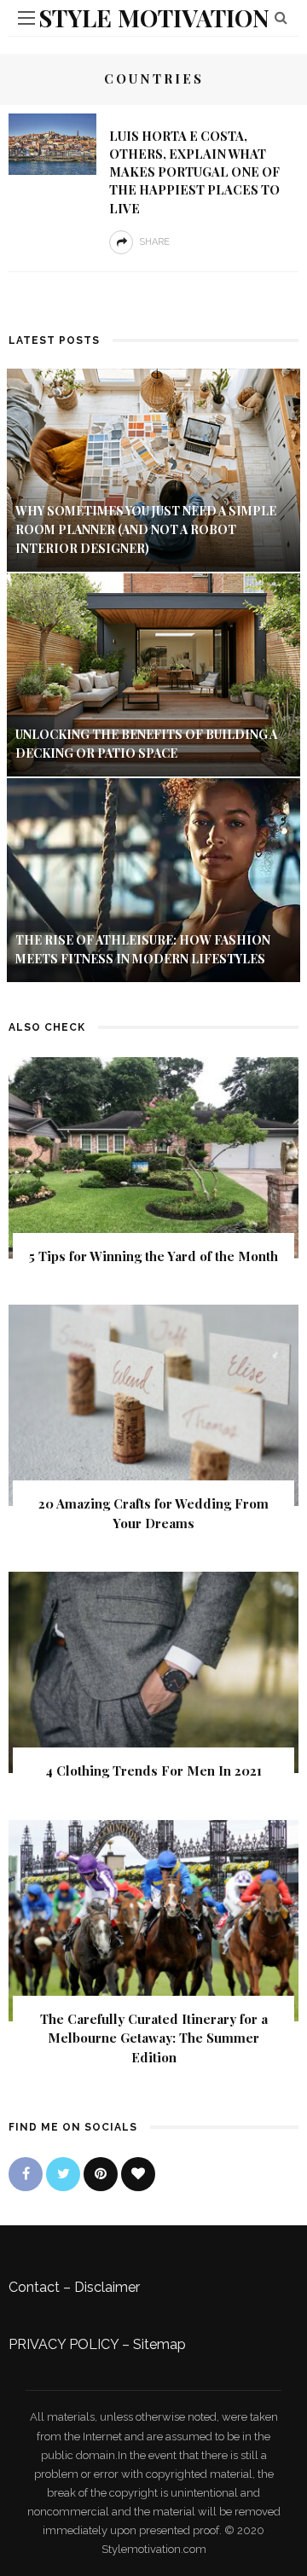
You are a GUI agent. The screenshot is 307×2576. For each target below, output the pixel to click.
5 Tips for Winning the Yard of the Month (153, 1256)
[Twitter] (63, 2174)
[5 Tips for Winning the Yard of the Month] (153, 1157)
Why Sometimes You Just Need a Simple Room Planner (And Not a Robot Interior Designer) (146, 530)
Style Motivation (154, 17)
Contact (34, 2287)
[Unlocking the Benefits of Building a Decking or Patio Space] (153, 674)
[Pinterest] (101, 2174)
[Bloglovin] (138, 2174)
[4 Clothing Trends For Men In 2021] (153, 1671)
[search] (281, 17)
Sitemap (159, 2344)
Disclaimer (107, 2287)
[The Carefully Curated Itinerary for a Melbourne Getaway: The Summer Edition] (153, 1919)
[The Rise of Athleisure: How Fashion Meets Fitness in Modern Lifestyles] (153, 878)
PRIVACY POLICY (64, 2344)
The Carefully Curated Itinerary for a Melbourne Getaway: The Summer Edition (154, 2038)
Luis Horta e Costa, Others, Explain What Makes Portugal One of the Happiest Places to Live (194, 172)
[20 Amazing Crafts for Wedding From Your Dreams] (153, 1404)
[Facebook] (26, 2174)
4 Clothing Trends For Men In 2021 (153, 1771)
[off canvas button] (26, 18)
